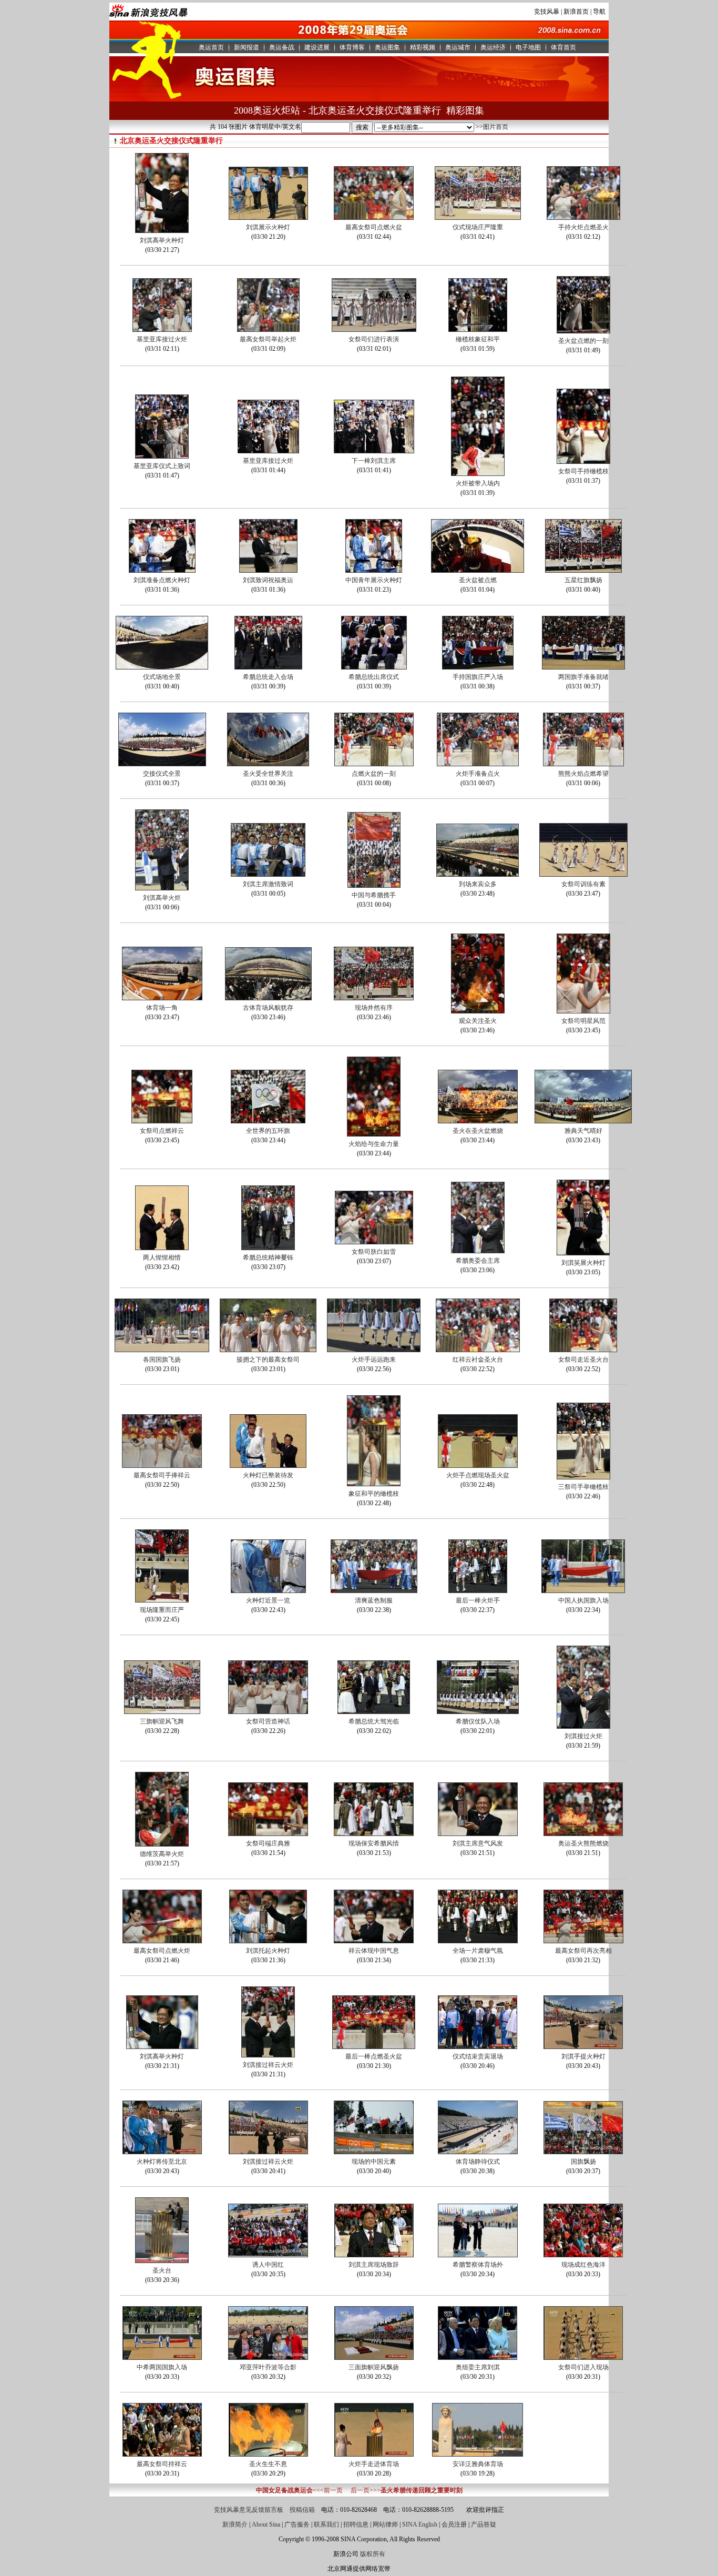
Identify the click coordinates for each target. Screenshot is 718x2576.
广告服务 (297, 2524)
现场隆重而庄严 (162, 1610)
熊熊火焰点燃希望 (583, 774)
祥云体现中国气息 (374, 1951)
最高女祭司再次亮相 (583, 1951)
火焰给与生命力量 (374, 1144)
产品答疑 (484, 2524)
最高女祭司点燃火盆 (374, 227)
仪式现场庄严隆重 (478, 227)
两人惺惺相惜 (162, 1257)
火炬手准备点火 (478, 774)
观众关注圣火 (478, 1021)
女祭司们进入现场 (583, 2367)
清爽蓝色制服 (374, 1600)
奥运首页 (211, 47)
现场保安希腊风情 (374, 1843)
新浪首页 (576, 12)
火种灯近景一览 (268, 1600)
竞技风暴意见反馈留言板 (249, 2510)
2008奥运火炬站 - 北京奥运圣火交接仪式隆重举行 (337, 110)
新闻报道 (247, 47)
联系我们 (326, 2524)
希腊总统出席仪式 (374, 677)
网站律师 (385, 2524)
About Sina (266, 2524)
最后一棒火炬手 (478, 1600)
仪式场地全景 (162, 677)
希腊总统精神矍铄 (268, 1257)
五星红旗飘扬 (583, 580)
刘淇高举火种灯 (162, 240)
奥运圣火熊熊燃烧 (583, 1843)
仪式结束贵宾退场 (478, 2056)
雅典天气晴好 (583, 1131)
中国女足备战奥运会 (284, 2490)
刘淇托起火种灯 (268, 1951)
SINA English (420, 2524)
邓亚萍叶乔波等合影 (268, 2367)
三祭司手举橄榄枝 (583, 1487)
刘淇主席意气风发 (478, 1843)
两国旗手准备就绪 (583, 677)
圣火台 (162, 2270)
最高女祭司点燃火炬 (162, 1951)
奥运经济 (493, 47)
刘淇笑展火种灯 (583, 1263)
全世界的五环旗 (268, 1131)
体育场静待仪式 (478, 2162)
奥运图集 (387, 47)
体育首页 (563, 47)
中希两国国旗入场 (162, 2367)
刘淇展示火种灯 (268, 227)
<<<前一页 (328, 2490)
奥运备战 (282, 47)
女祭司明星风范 (583, 1021)
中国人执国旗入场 (583, 1600)
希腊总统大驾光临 (374, 1721)
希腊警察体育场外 (478, 2265)
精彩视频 (423, 47)
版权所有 (373, 2554)
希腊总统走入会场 (268, 677)
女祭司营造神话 (268, 1721)
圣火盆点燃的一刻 (583, 341)
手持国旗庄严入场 (478, 677)
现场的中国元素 (374, 2162)
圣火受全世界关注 (268, 774)
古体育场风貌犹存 (268, 1008)
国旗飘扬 (583, 2162)
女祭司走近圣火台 (583, 1360)
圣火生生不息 (268, 2464)
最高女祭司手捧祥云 (162, 1475)
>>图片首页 (492, 127)
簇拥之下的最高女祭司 (268, 1360)
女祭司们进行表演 (374, 339)
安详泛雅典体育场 (478, 2464)
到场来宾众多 (478, 884)
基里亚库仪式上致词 (162, 466)
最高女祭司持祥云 (162, 2464)
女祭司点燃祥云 (162, 1131)
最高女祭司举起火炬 (268, 339)
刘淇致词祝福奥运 (268, 580)
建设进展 (317, 47)
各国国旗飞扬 (162, 1360)
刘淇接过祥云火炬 (268, 2065)
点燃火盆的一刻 (374, 774)
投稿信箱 (302, 2510)
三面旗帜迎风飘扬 (374, 2367)
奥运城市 (458, 47)
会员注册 (454, 2524)
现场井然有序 (374, 1008)
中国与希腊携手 (374, 895)
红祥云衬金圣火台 (478, 1360)
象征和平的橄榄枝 (374, 1494)
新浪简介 (235, 2524)
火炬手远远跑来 (374, 1360)
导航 (599, 12)
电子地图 (528, 47)
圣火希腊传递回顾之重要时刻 (422, 2490)
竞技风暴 (547, 12)
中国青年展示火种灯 (374, 580)
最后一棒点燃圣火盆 (374, 2056)
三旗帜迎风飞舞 (162, 1721)
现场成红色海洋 (583, 2265)
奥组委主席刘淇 (478, 2367)
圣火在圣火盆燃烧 (478, 1131)
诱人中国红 (268, 2265)
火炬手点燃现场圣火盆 (478, 1475)
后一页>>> (366, 2490)
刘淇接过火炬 (583, 1736)
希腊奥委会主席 (478, 1261)
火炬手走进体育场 (374, 2464)
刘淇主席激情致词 (268, 884)
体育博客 (352, 47)
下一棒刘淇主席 (374, 461)
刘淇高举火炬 (162, 898)
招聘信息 (356, 2524)
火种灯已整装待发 (268, 1475)
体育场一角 (162, 1008)
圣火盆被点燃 (478, 580)
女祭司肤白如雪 (374, 1252)
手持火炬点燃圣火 (583, 227)
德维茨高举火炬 (162, 1854)
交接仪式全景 (162, 774)
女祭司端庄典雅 (268, 1843)
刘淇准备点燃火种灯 (162, 580)
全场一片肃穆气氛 (478, 1951)
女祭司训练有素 (583, 884)
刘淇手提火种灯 (583, 2056)
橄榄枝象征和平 (478, 339)
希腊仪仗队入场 (478, 1721)
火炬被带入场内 (478, 483)
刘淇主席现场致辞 (374, 2265)
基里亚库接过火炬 (162, 339)
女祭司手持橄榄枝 (583, 471)
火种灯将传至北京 (162, 2162)
